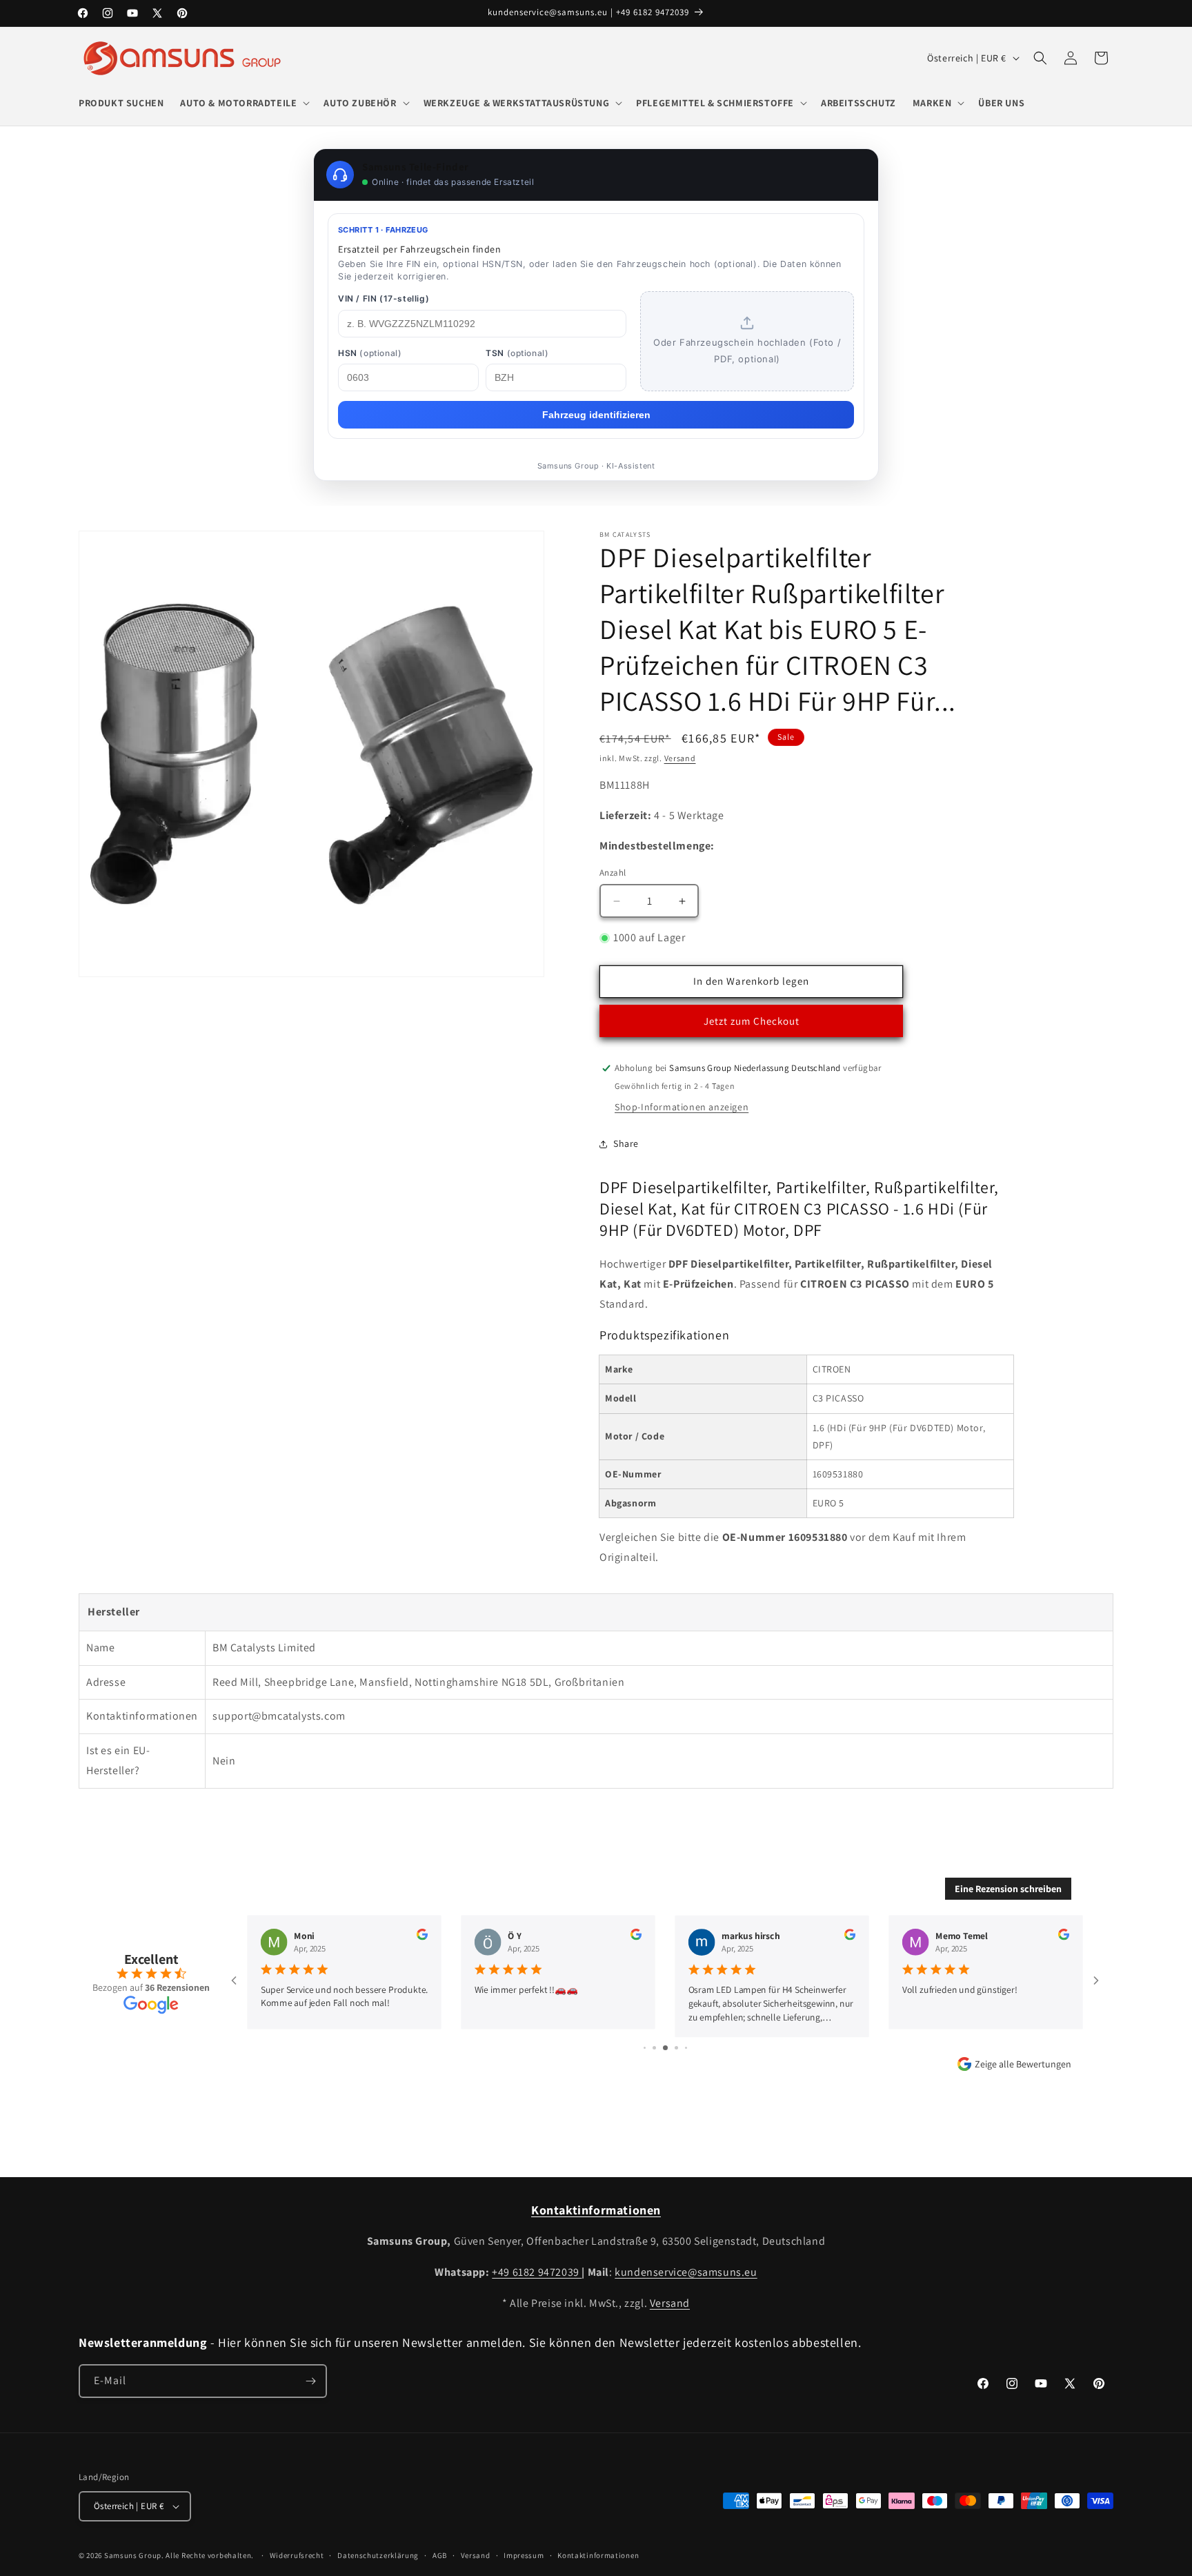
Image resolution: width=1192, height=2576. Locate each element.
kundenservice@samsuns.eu (686, 2272)
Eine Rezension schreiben (1008, 1889)
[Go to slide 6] (654, 2048)
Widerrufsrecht (297, 2555)
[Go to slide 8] (676, 2048)
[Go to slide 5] (645, 2048)
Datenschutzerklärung (378, 2555)
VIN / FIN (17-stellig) (384, 298)
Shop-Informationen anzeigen (682, 1107)
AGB (440, 2555)
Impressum (524, 2555)
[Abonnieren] (310, 2381)
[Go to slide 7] (665, 2048)
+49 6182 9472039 (537, 2272)
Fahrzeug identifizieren (596, 415)
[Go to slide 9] (686, 2048)
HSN (370, 353)
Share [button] (626, 1143)
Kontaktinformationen (598, 2555)
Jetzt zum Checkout (752, 1021)
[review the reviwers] (422, 1937)
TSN (517, 353)
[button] (244, 103)
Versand (680, 758)
